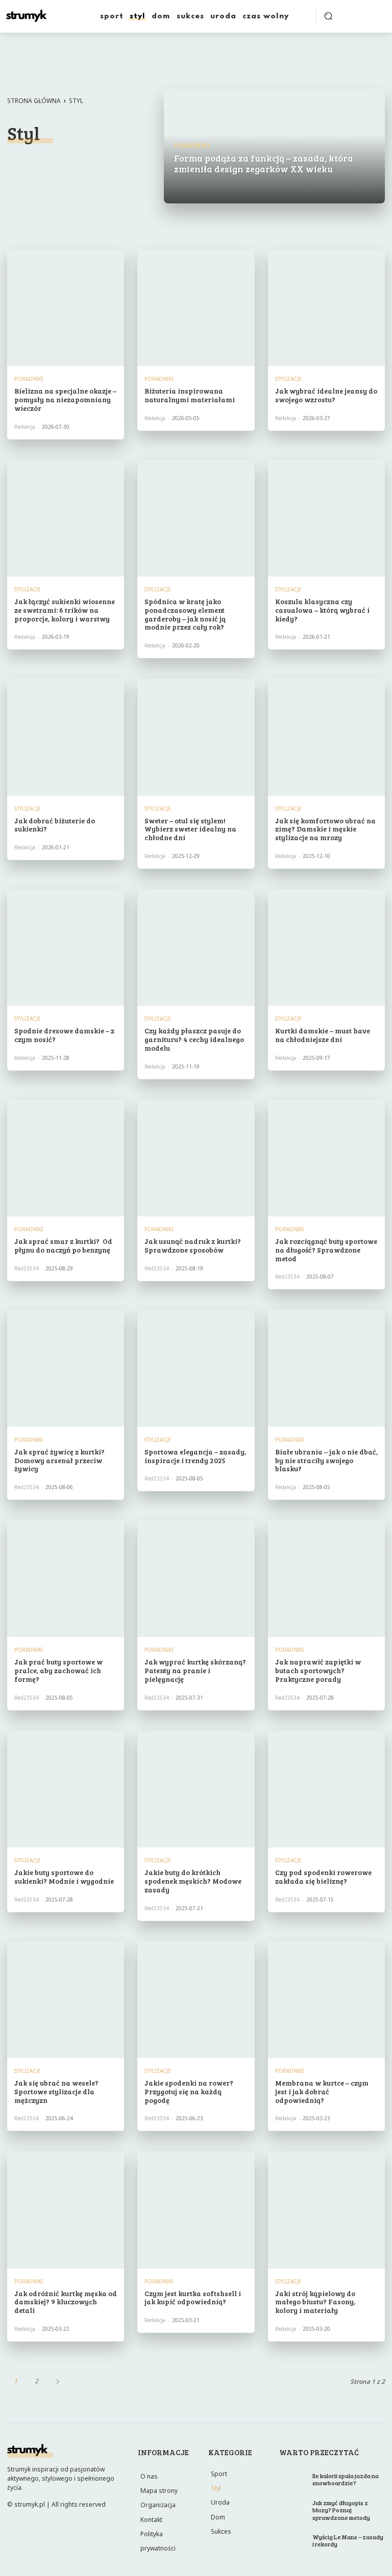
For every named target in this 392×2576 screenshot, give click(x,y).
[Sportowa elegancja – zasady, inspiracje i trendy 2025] (196, 1368)
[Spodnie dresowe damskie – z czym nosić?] (66, 947)
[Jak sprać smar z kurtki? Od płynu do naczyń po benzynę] (66, 1158)
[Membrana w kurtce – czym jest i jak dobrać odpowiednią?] (326, 2000)
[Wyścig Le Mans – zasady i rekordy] (293, 2541)
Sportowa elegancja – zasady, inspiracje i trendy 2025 (195, 1456)
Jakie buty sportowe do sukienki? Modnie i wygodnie (64, 1877)
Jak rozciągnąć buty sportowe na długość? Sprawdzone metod (326, 1250)
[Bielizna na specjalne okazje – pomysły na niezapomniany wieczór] (66, 308)
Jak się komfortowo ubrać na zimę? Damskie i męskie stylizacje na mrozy (325, 829)
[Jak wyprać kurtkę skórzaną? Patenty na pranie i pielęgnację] (196, 1579)
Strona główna (34, 101)
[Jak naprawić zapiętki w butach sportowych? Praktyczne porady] (326, 1579)
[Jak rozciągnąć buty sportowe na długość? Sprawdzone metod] (326, 1158)
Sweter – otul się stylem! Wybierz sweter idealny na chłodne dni (190, 829)
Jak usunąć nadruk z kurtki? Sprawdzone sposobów (193, 1245)
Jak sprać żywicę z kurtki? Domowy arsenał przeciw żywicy (59, 1460)
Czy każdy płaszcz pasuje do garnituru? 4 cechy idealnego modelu (194, 1039)
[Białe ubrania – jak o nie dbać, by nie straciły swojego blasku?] (326, 1368)
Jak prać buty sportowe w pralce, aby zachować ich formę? (58, 1670)
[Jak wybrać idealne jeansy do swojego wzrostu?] (326, 308)
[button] (328, 16)
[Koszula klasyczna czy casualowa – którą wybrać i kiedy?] (326, 518)
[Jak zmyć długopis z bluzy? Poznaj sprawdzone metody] (293, 2507)
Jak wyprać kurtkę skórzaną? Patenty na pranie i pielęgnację (195, 1670)
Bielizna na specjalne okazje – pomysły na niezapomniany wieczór (65, 399)
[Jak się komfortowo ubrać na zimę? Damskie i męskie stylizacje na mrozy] (326, 737)
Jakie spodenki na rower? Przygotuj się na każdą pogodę (189, 2091)
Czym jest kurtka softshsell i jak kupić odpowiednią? (193, 2298)
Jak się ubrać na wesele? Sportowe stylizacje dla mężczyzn (56, 2091)
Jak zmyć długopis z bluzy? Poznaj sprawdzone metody (341, 2510)
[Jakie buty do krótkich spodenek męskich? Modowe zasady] (196, 1789)
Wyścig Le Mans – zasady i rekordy (348, 2540)
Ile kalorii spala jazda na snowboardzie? (346, 2479)
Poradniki (35, 164)
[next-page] (57, 2381)
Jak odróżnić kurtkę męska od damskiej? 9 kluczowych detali (66, 2302)
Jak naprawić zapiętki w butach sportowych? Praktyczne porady (318, 1670)
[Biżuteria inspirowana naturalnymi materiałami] (196, 308)
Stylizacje (91, 164)
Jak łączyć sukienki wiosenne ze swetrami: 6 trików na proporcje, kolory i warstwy (65, 610)
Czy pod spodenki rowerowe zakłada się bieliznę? (323, 1877)
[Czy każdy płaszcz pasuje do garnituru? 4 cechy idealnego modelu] (196, 947)
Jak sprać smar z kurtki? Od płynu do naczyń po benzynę (63, 1245)
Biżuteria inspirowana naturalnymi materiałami (190, 395)
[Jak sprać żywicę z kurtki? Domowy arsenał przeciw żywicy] (66, 1368)
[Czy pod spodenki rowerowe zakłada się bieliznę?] (326, 1789)
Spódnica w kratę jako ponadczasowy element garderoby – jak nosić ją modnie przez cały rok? (185, 614)
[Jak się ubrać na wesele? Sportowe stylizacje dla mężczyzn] (66, 2000)
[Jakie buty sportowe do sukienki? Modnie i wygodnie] (66, 1789)
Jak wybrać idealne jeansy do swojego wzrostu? (326, 395)
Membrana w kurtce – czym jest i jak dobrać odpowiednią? (322, 2091)
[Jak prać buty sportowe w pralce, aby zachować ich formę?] (66, 1579)
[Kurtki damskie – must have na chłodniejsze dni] (326, 947)
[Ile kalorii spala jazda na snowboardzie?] (293, 2480)
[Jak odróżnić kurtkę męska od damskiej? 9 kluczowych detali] (66, 2210)
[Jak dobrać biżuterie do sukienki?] (66, 737)
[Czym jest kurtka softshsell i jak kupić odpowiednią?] (196, 2210)
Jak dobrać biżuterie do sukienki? (55, 825)
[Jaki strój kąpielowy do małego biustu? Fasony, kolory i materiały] (326, 2210)
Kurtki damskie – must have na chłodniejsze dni (323, 1035)
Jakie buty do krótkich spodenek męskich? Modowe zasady (193, 1881)
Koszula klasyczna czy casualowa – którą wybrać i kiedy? (322, 610)
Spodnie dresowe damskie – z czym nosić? (64, 1035)
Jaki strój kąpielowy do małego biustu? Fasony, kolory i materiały (315, 2302)
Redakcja (25, 427)
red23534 (27, 1268)
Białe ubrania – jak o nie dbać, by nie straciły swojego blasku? (326, 1460)
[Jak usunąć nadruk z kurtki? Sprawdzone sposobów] (196, 1158)
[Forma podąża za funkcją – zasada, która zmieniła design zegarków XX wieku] (274, 146)
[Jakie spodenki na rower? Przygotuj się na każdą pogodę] (196, 2000)
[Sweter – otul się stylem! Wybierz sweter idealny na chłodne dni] (196, 737)
